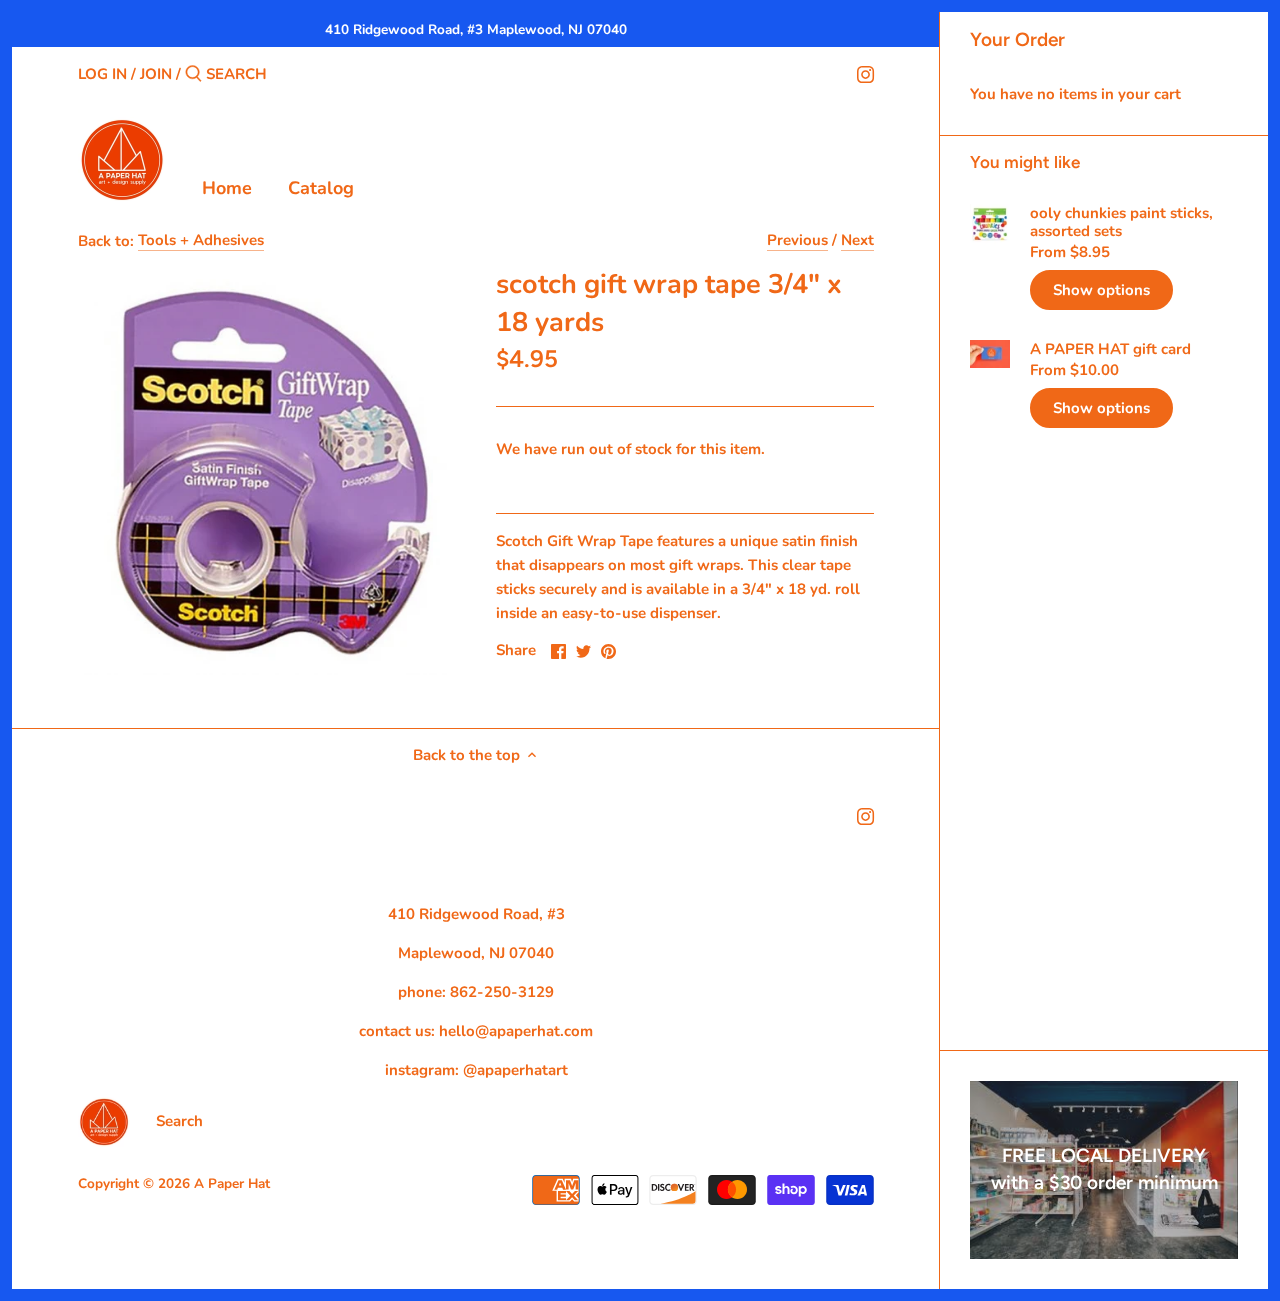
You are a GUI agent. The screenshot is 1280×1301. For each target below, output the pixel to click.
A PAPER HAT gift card (1110, 349)
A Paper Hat (232, 1183)
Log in (102, 74)
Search (179, 1121)
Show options (1101, 290)
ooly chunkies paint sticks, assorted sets (1121, 222)
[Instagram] (865, 73)
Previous (797, 240)
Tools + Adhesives (201, 240)
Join (156, 74)
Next (857, 240)
